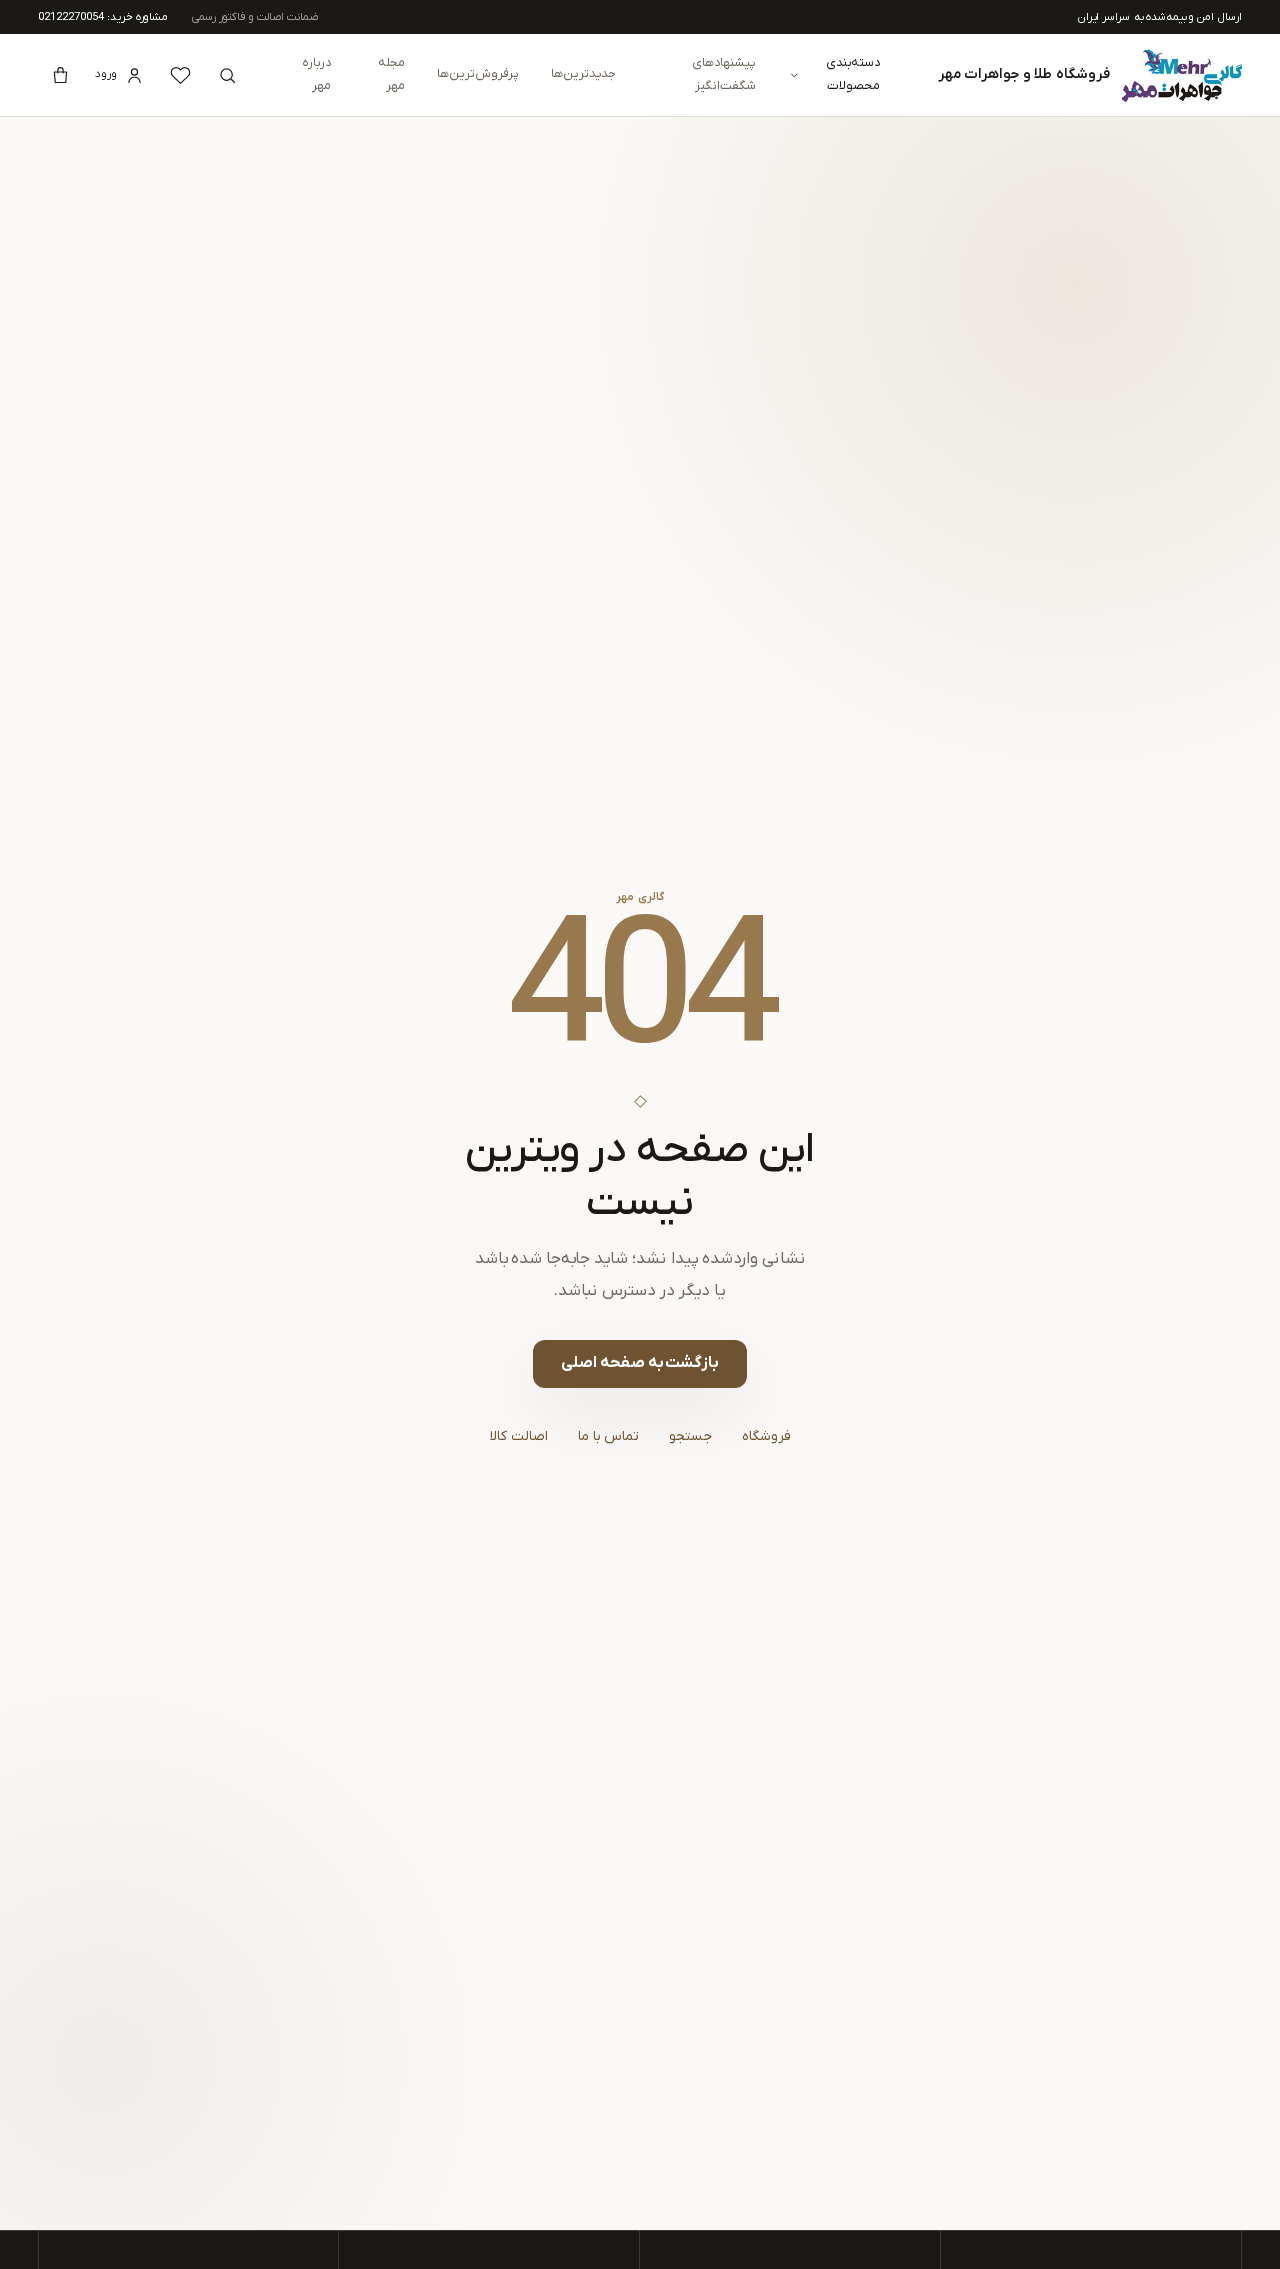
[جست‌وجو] (227, 75)
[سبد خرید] (60, 75)
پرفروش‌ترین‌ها (478, 74)
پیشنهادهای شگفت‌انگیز (724, 74)
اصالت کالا (519, 1436)
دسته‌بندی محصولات (853, 74)
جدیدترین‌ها (583, 74)
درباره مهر (316, 74)
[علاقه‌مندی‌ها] (180, 75)
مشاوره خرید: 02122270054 (103, 17)
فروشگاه (766, 1436)
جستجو (690, 1436)
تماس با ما (608, 1436)
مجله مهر (391, 74)
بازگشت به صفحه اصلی (640, 1363)
